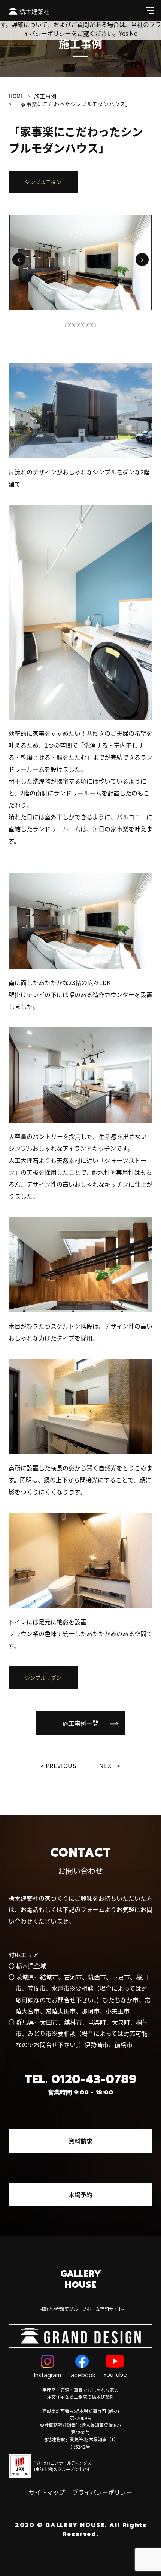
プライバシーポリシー (102, 2492)
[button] (19, 260)
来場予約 (80, 2195)
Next (107, 1766)
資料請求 (80, 2141)
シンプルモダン (43, 182)
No (134, 33)
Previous (61, 1766)
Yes (124, 33)
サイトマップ (47, 2492)
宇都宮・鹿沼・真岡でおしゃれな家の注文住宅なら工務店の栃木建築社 (80, 2393)
